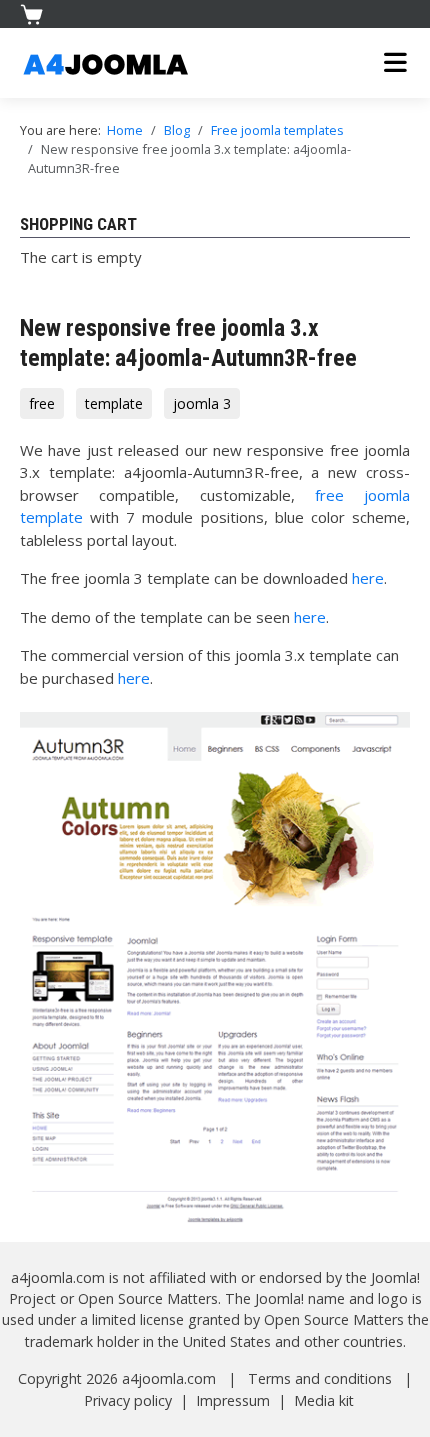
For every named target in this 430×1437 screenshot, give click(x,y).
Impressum (233, 1400)
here (368, 578)
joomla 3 (202, 403)
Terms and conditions (320, 1378)
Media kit (324, 1400)
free (42, 403)
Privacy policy (128, 1400)
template (114, 403)
